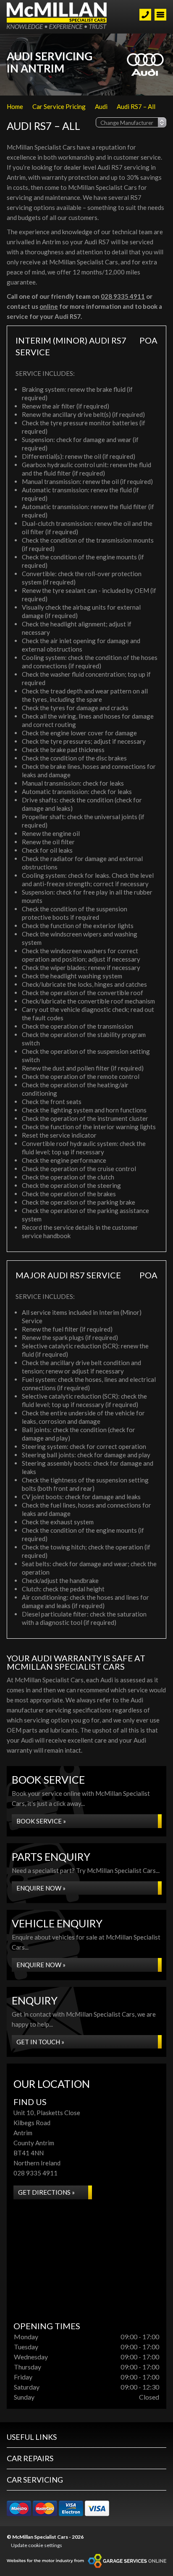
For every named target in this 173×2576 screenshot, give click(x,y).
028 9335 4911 (123, 296)
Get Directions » (46, 2192)
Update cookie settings (37, 2545)
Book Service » (41, 1821)
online (49, 306)
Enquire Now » (41, 1888)
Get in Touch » (40, 2042)
